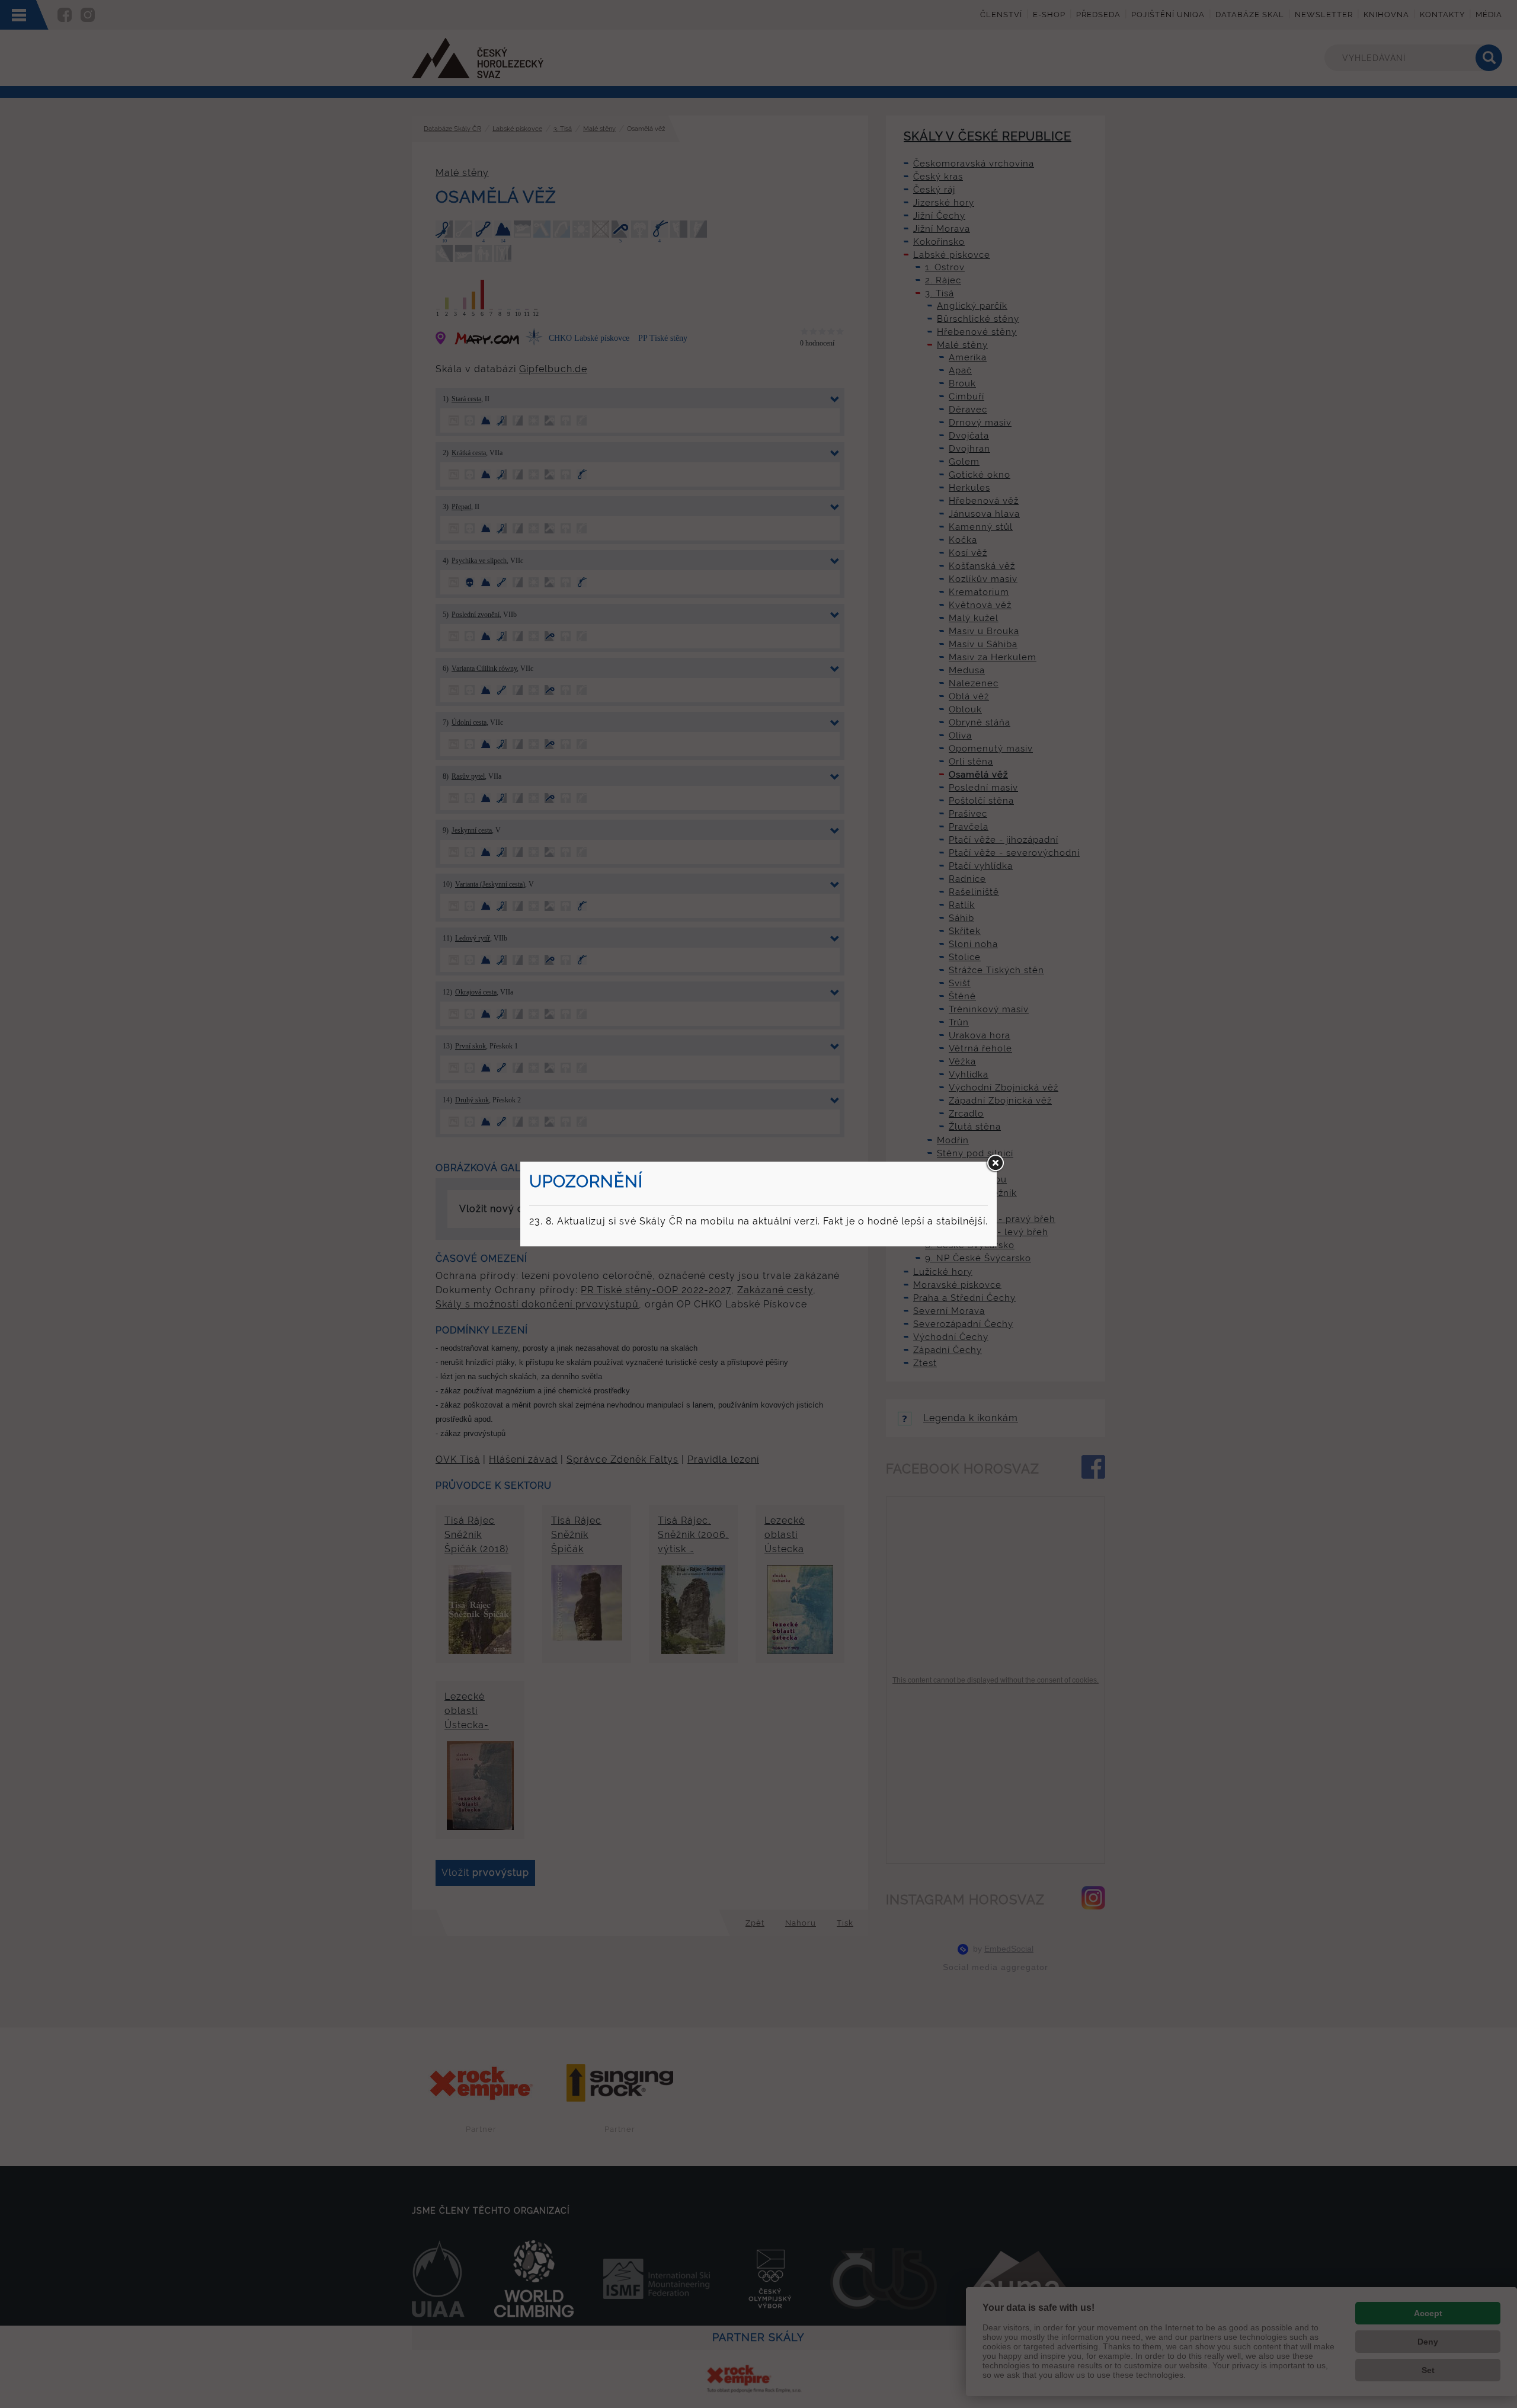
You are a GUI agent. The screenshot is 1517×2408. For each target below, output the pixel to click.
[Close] (995, 1163)
